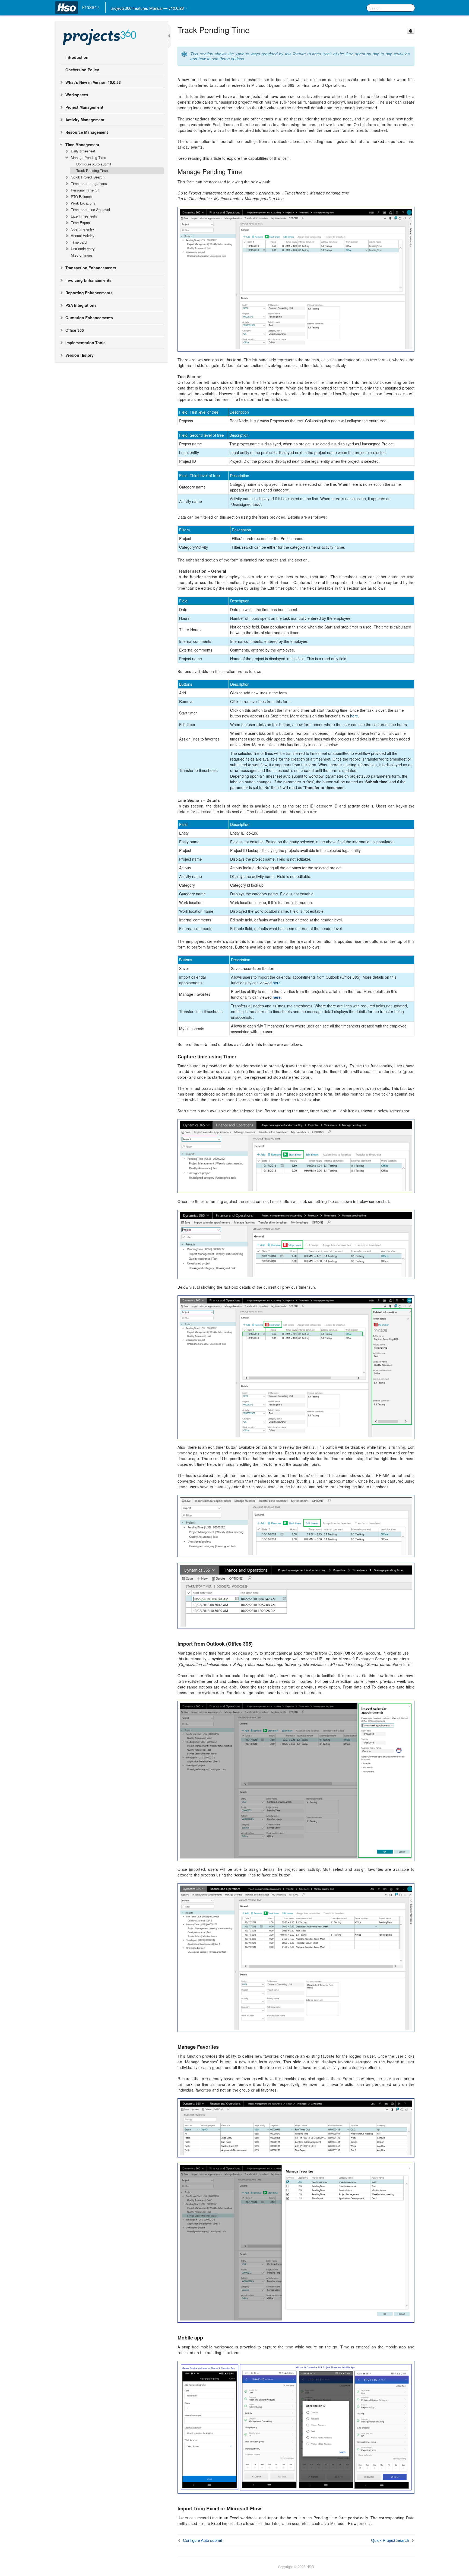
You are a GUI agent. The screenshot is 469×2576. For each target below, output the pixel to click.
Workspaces (77, 95)
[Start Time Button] (296, 1155)
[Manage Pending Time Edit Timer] (296, 1525)
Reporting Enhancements (89, 293)
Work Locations (83, 203)
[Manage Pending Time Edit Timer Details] (296, 1595)
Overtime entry (83, 229)
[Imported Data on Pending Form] (296, 1957)
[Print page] (411, 31)
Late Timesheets (84, 216)
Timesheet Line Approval (90, 210)
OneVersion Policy (82, 70)
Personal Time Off (85, 190)
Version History (80, 355)
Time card (79, 242)
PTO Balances (82, 197)
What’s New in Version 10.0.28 (93, 82)
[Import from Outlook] (296, 1780)
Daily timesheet (83, 151)
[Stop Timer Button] (296, 1244)
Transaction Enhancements (91, 268)
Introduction (77, 57)
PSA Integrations (81, 305)
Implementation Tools (85, 343)
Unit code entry (83, 249)
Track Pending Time (92, 170)
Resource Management (87, 132)
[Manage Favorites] (296, 2242)
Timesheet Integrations (89, 183)
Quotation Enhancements (89, 318)
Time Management (82, 145)
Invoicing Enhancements (88, 280)
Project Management (84, 107)
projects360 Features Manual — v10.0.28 (148, 8)
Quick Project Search (88, 177)
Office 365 (75, 330)
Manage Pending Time (88, 157)
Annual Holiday (83, 236)
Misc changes (82, 255)
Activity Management (85, 120)
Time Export (80, 223)
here (354, 716)
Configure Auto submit (94, 164)
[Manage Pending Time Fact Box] (296, 1367)
